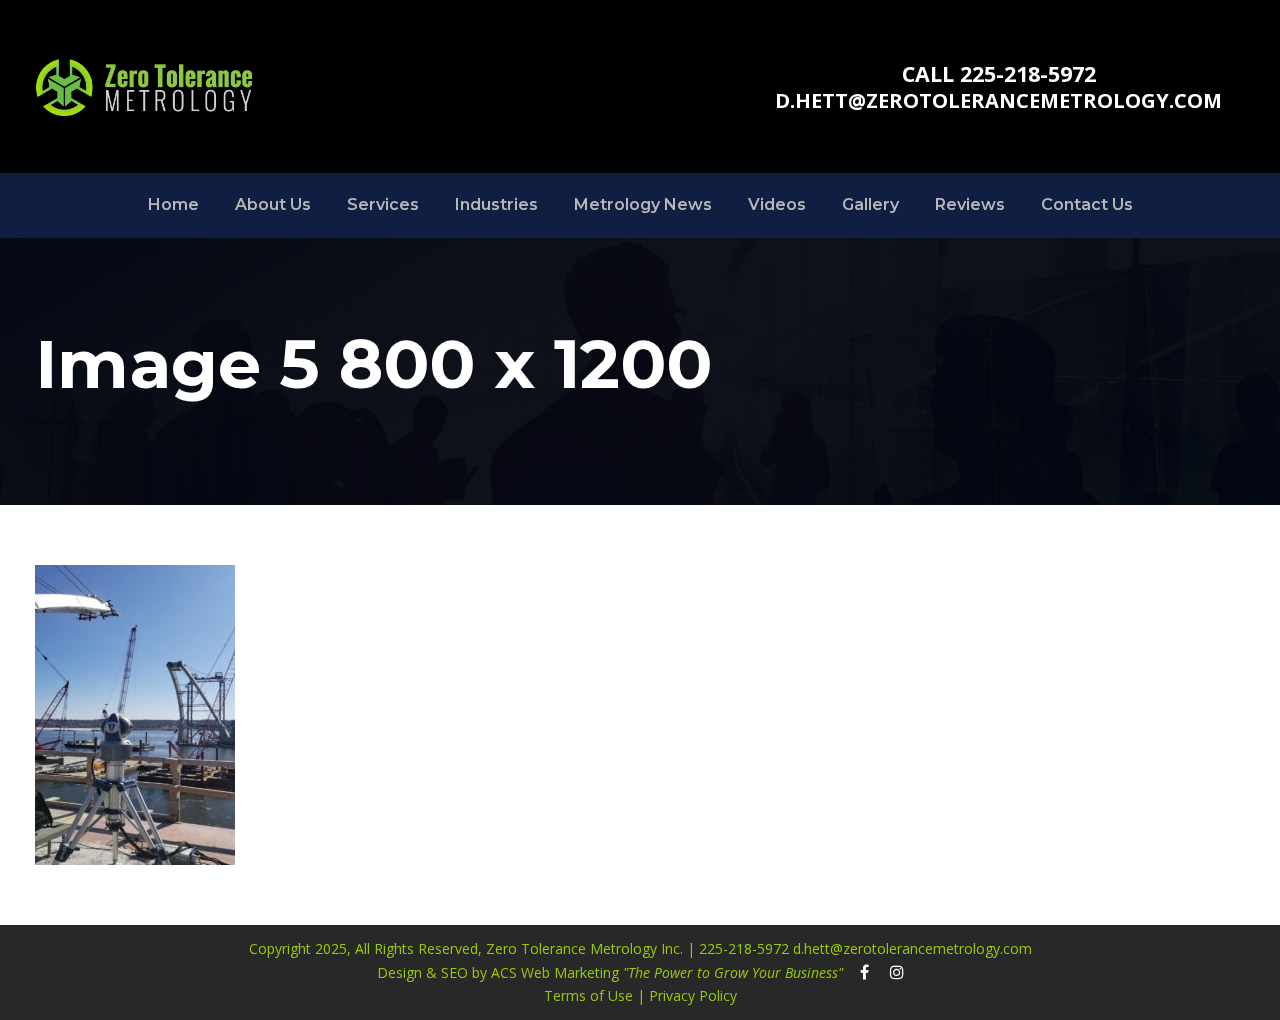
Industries (496, 204)
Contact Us (1087, 204)
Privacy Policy (691, 995)
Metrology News (643, 204)
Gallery (870, 204)
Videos (777, 204)
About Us (273, 204)
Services (383, 204)
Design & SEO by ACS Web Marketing (610, 972)
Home (173, 204)
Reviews (970, 204)
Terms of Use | (594, 995)
